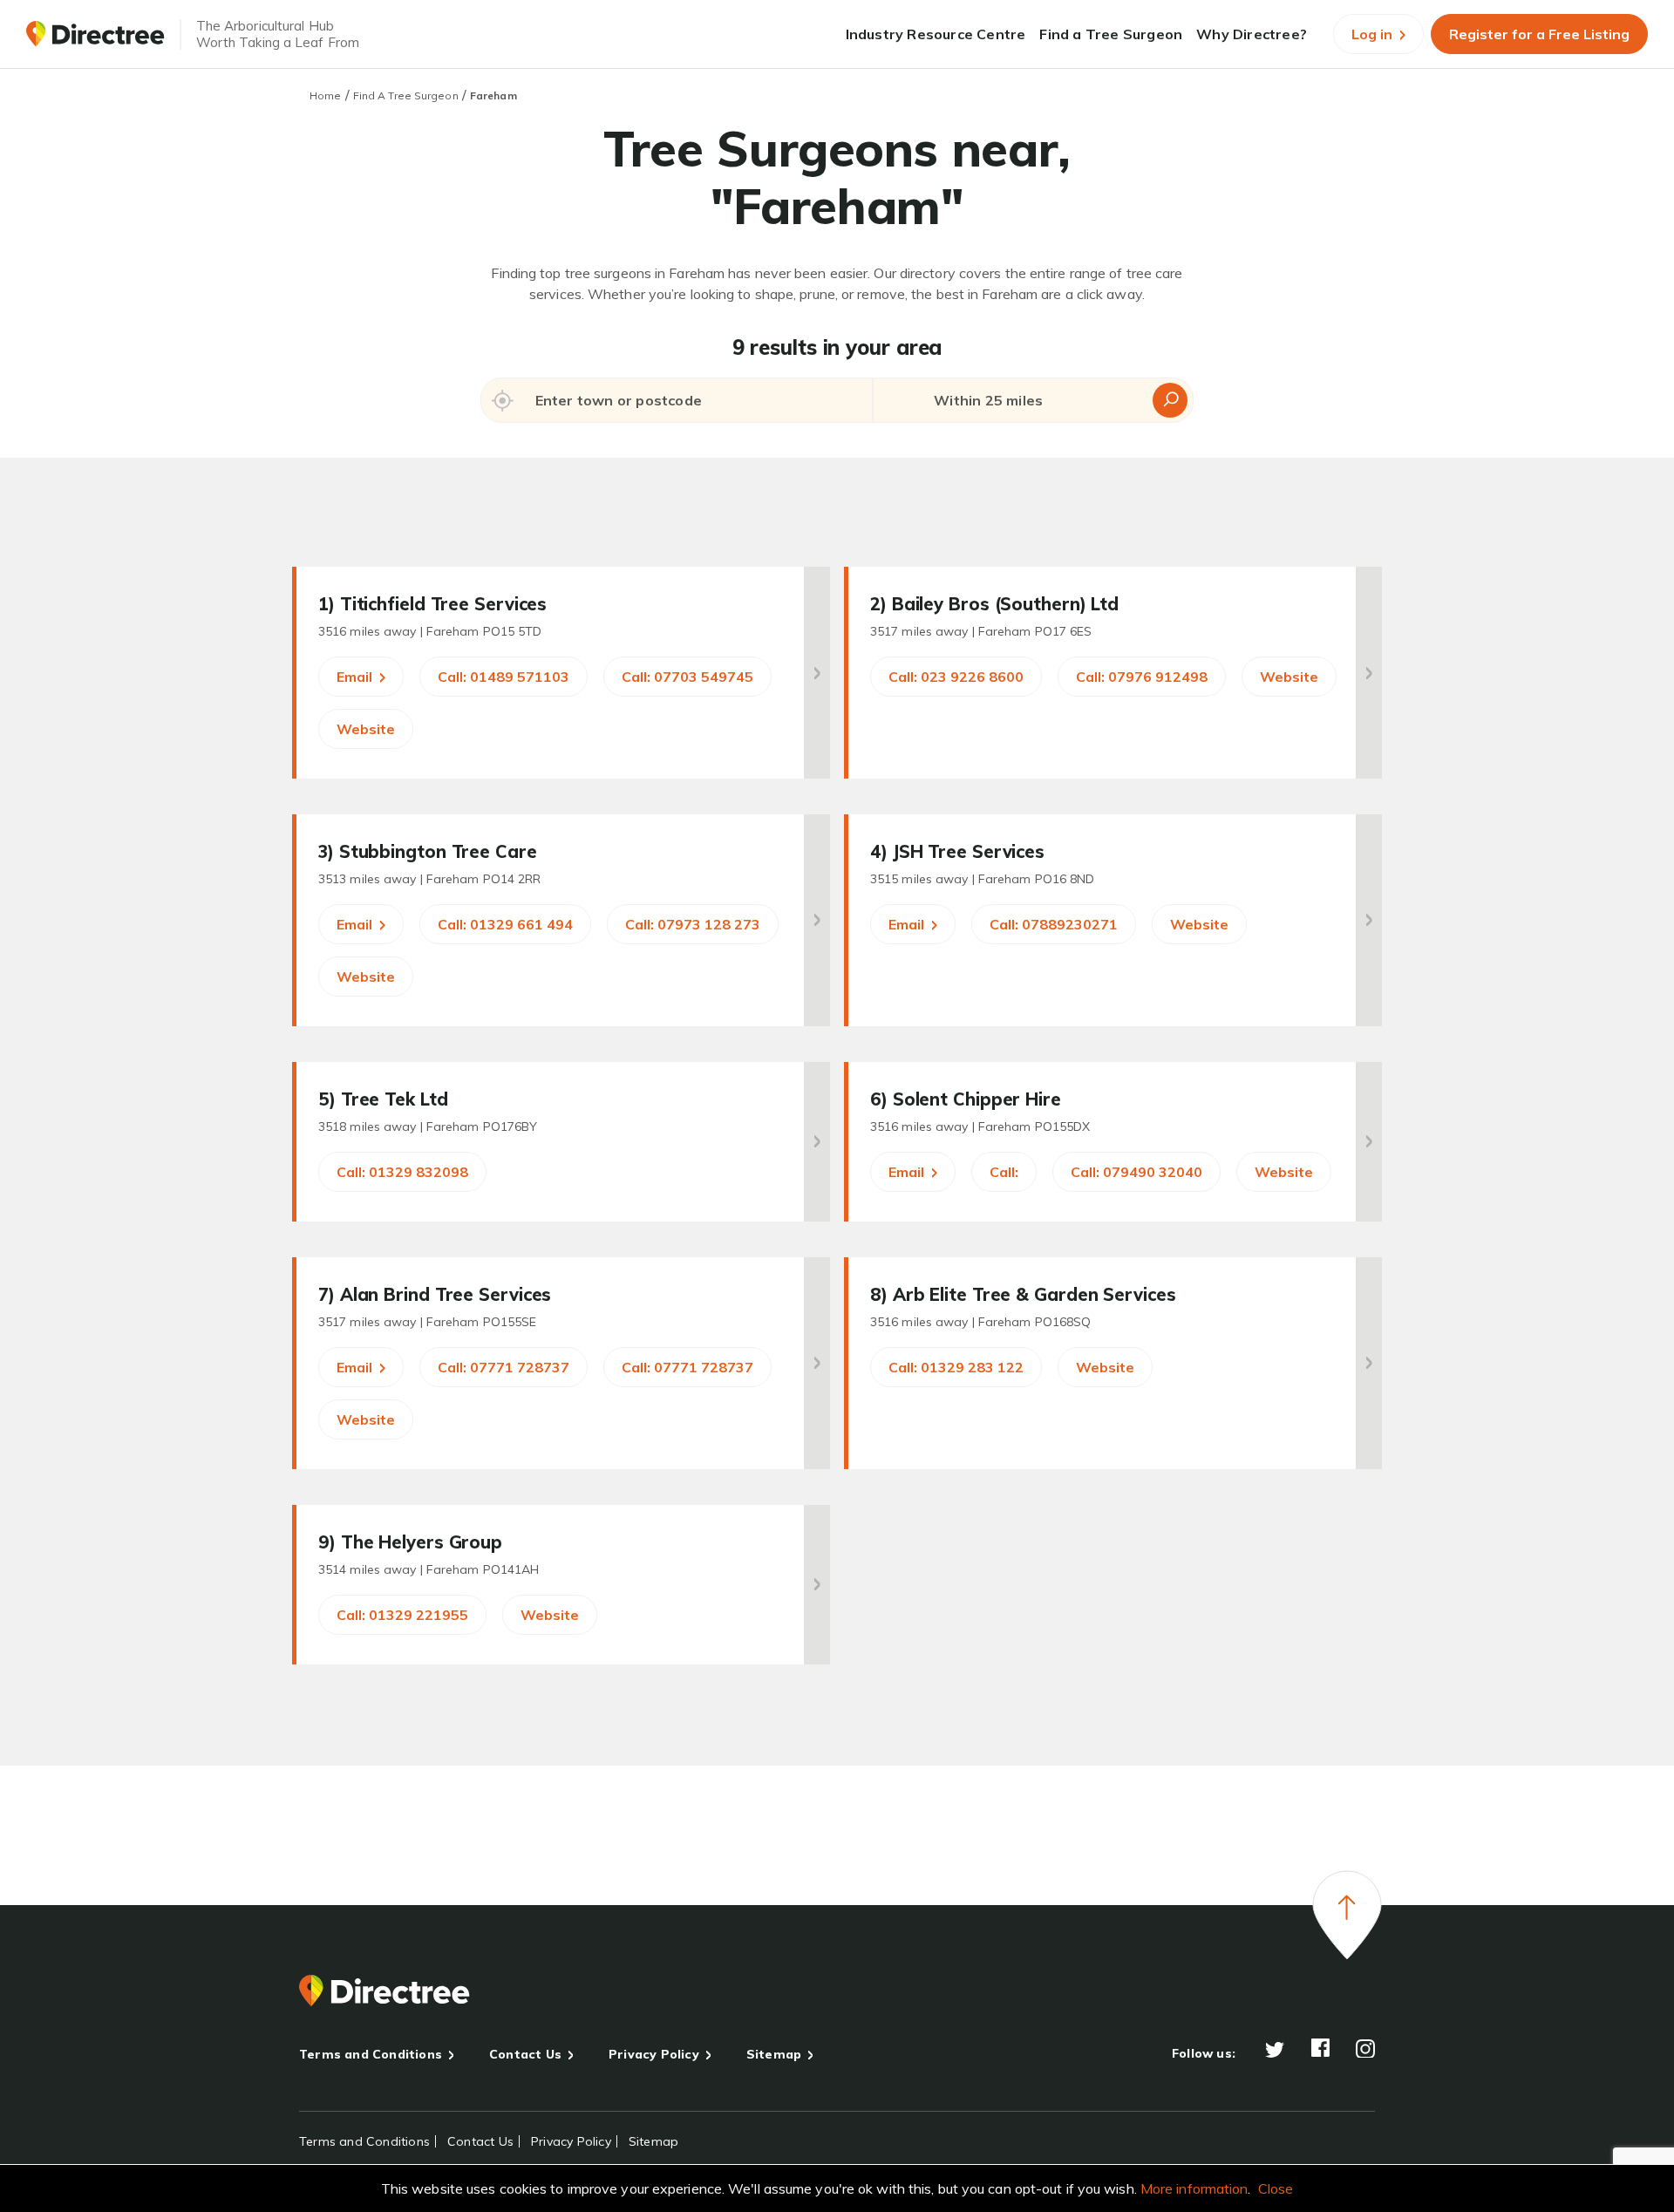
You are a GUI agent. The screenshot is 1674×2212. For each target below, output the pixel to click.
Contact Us (525, 2054)
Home (325, 95)
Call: (1004, 1172)
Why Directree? (1252, 34)
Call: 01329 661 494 (505, 924)
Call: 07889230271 (1054, 924)
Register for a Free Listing (1539, 34)
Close (1276, 2188)
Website (366, 729)
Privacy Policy (654, 2054)
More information (1194, 2188)
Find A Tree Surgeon (406, 95)
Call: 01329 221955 (402, 1615)
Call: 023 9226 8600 (956, 677)
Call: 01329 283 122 (956, 1367)
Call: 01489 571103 (504, 677)
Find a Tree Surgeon (1111, 34)
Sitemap (774, 2054)
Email (356, 677)
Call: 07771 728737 (504, 1367)
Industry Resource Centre (936, 34)
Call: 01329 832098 (402, 1172)
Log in (1374, 34)
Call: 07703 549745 (687, 677)
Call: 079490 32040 (1136, 1172)
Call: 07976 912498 (1142, 677)
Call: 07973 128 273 (693, 924)
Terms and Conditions (371, 2054)
